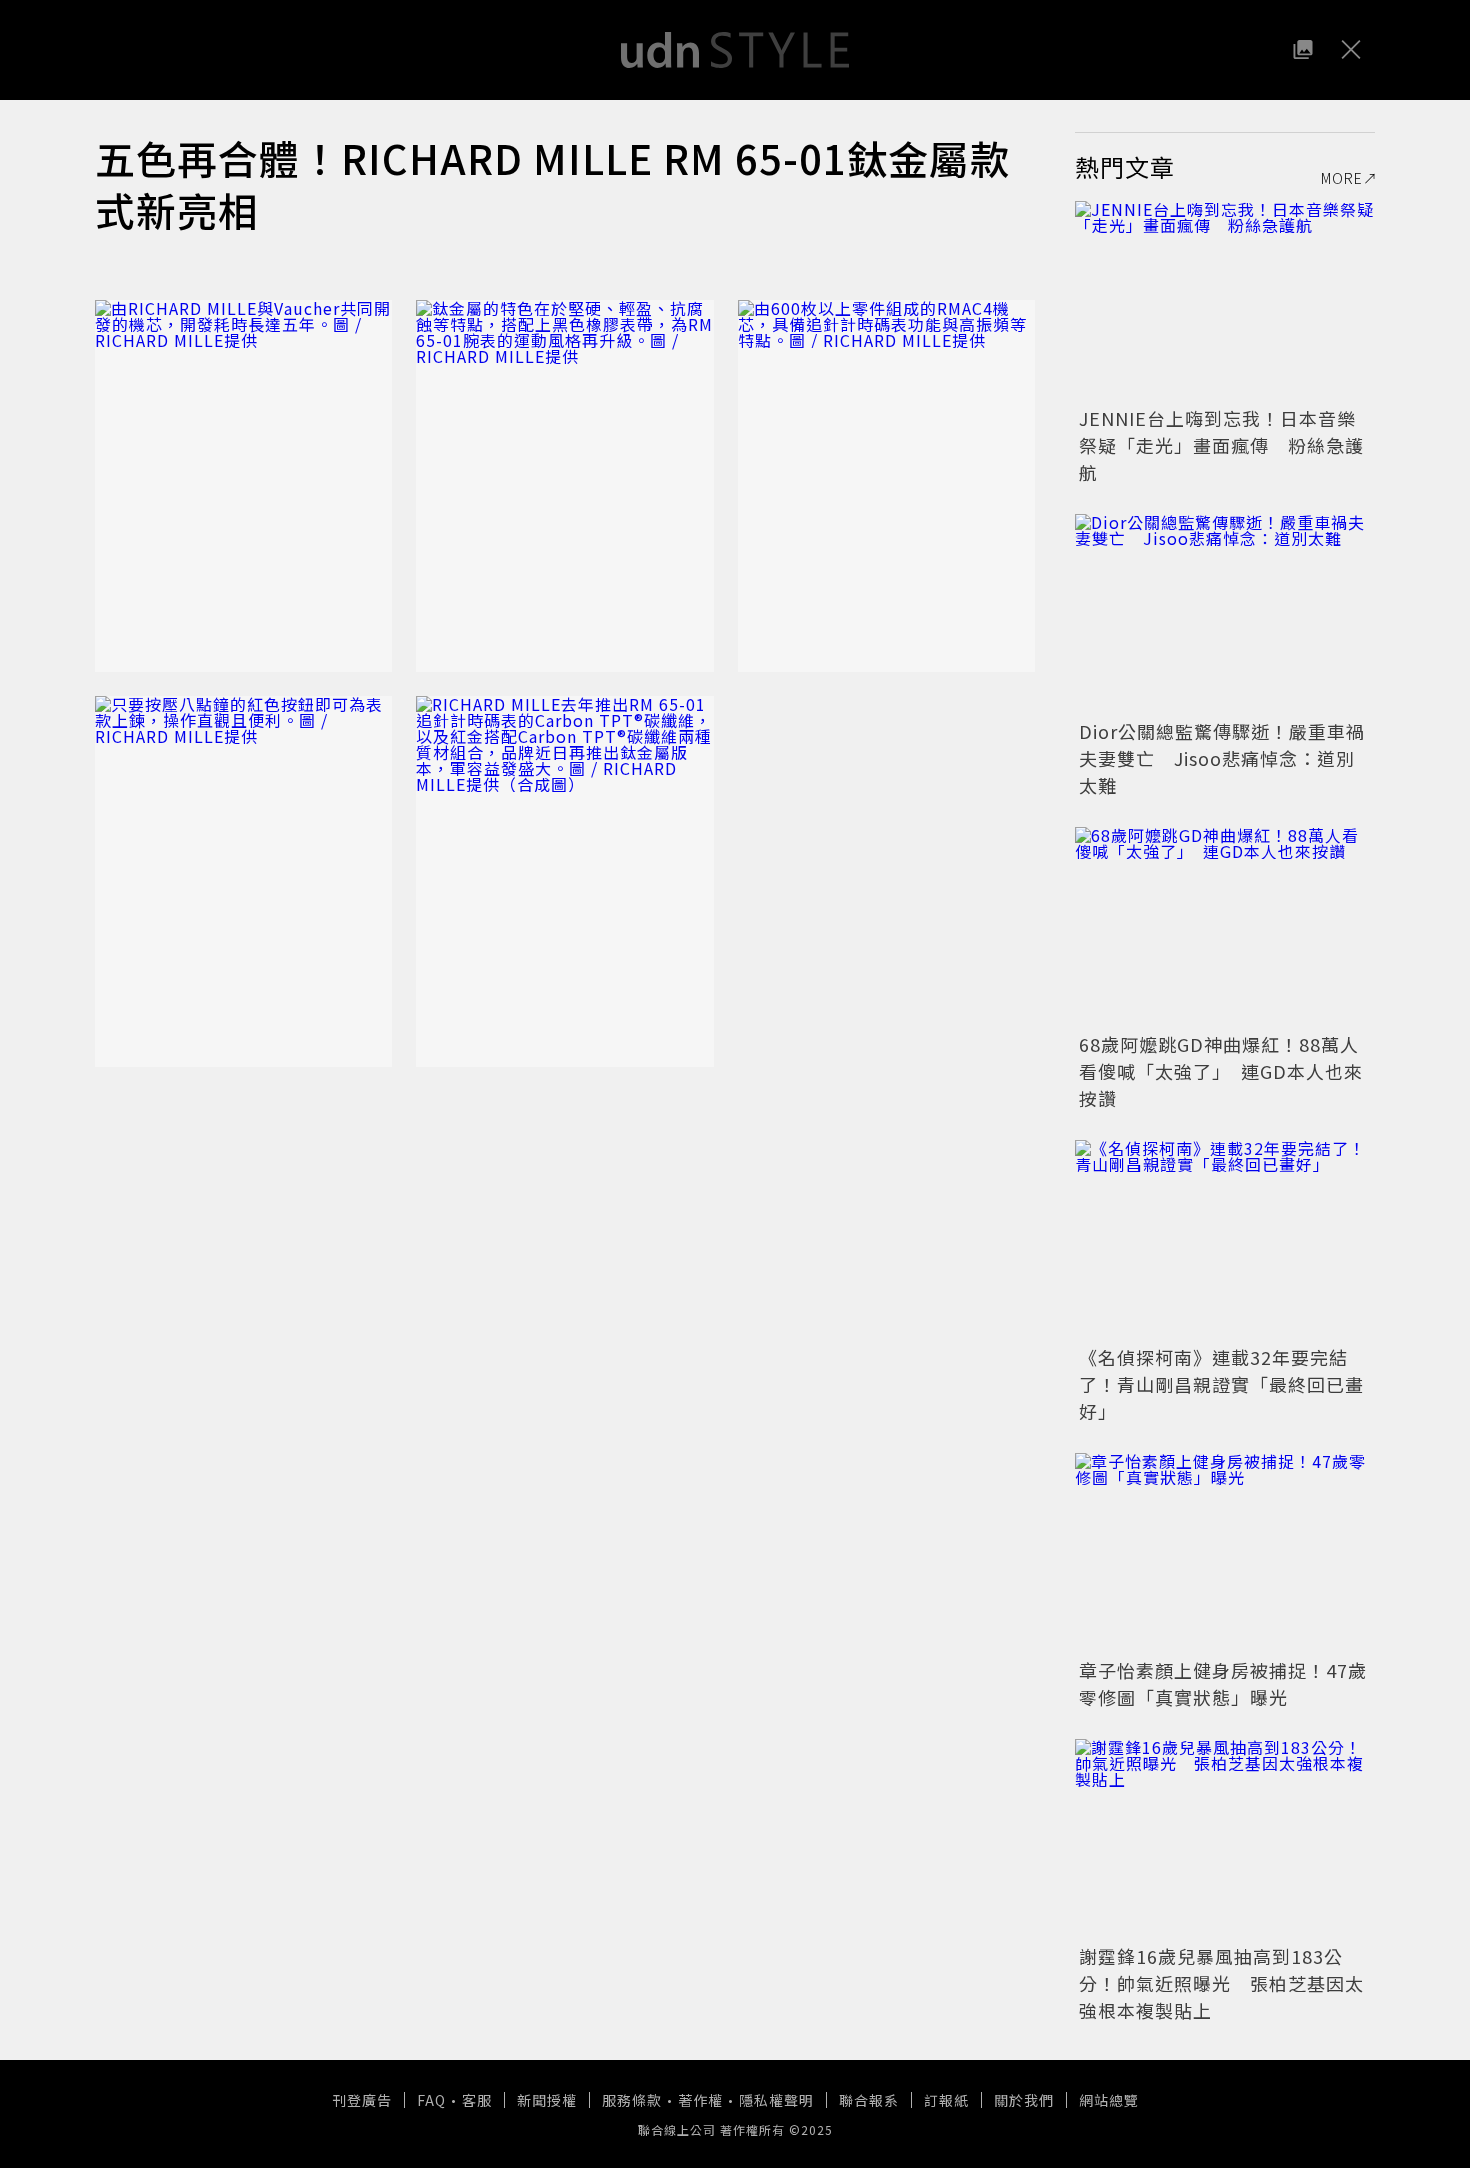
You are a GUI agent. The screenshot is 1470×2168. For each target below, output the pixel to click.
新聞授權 (547, 2100)
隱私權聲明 (776, 2100)
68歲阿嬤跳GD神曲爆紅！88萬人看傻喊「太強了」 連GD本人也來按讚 (1221, 1071)
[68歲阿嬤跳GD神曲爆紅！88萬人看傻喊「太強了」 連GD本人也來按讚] (1225, 927)
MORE (1342, 178)
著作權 (700, 2100)
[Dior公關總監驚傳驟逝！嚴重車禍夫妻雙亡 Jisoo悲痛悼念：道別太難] (1225, 614)
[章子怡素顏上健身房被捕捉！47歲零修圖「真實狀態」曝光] (1225, 1553)
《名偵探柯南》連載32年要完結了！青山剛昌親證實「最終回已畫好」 (1221, 1384)
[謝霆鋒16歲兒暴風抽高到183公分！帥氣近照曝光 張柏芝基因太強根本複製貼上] (1225, 1839)
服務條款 (632, 2100)
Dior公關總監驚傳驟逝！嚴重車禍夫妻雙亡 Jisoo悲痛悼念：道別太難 (1222, 758)
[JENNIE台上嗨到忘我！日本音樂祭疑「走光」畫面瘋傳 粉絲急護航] (1225, 301)
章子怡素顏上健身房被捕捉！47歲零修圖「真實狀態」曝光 (1223, 1683)
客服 (477, 2100)
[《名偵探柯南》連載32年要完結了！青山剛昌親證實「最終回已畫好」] (1225, 1240)
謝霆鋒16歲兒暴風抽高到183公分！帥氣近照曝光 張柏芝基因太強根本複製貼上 (1221, 1983)
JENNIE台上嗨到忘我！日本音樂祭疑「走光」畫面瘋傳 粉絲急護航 (1221, 445)
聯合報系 (869, 2100)
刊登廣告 (362, 2100)
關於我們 (1024, 2100)
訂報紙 (946, 2100)
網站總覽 (1109, 2100)
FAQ (431, 2100)
